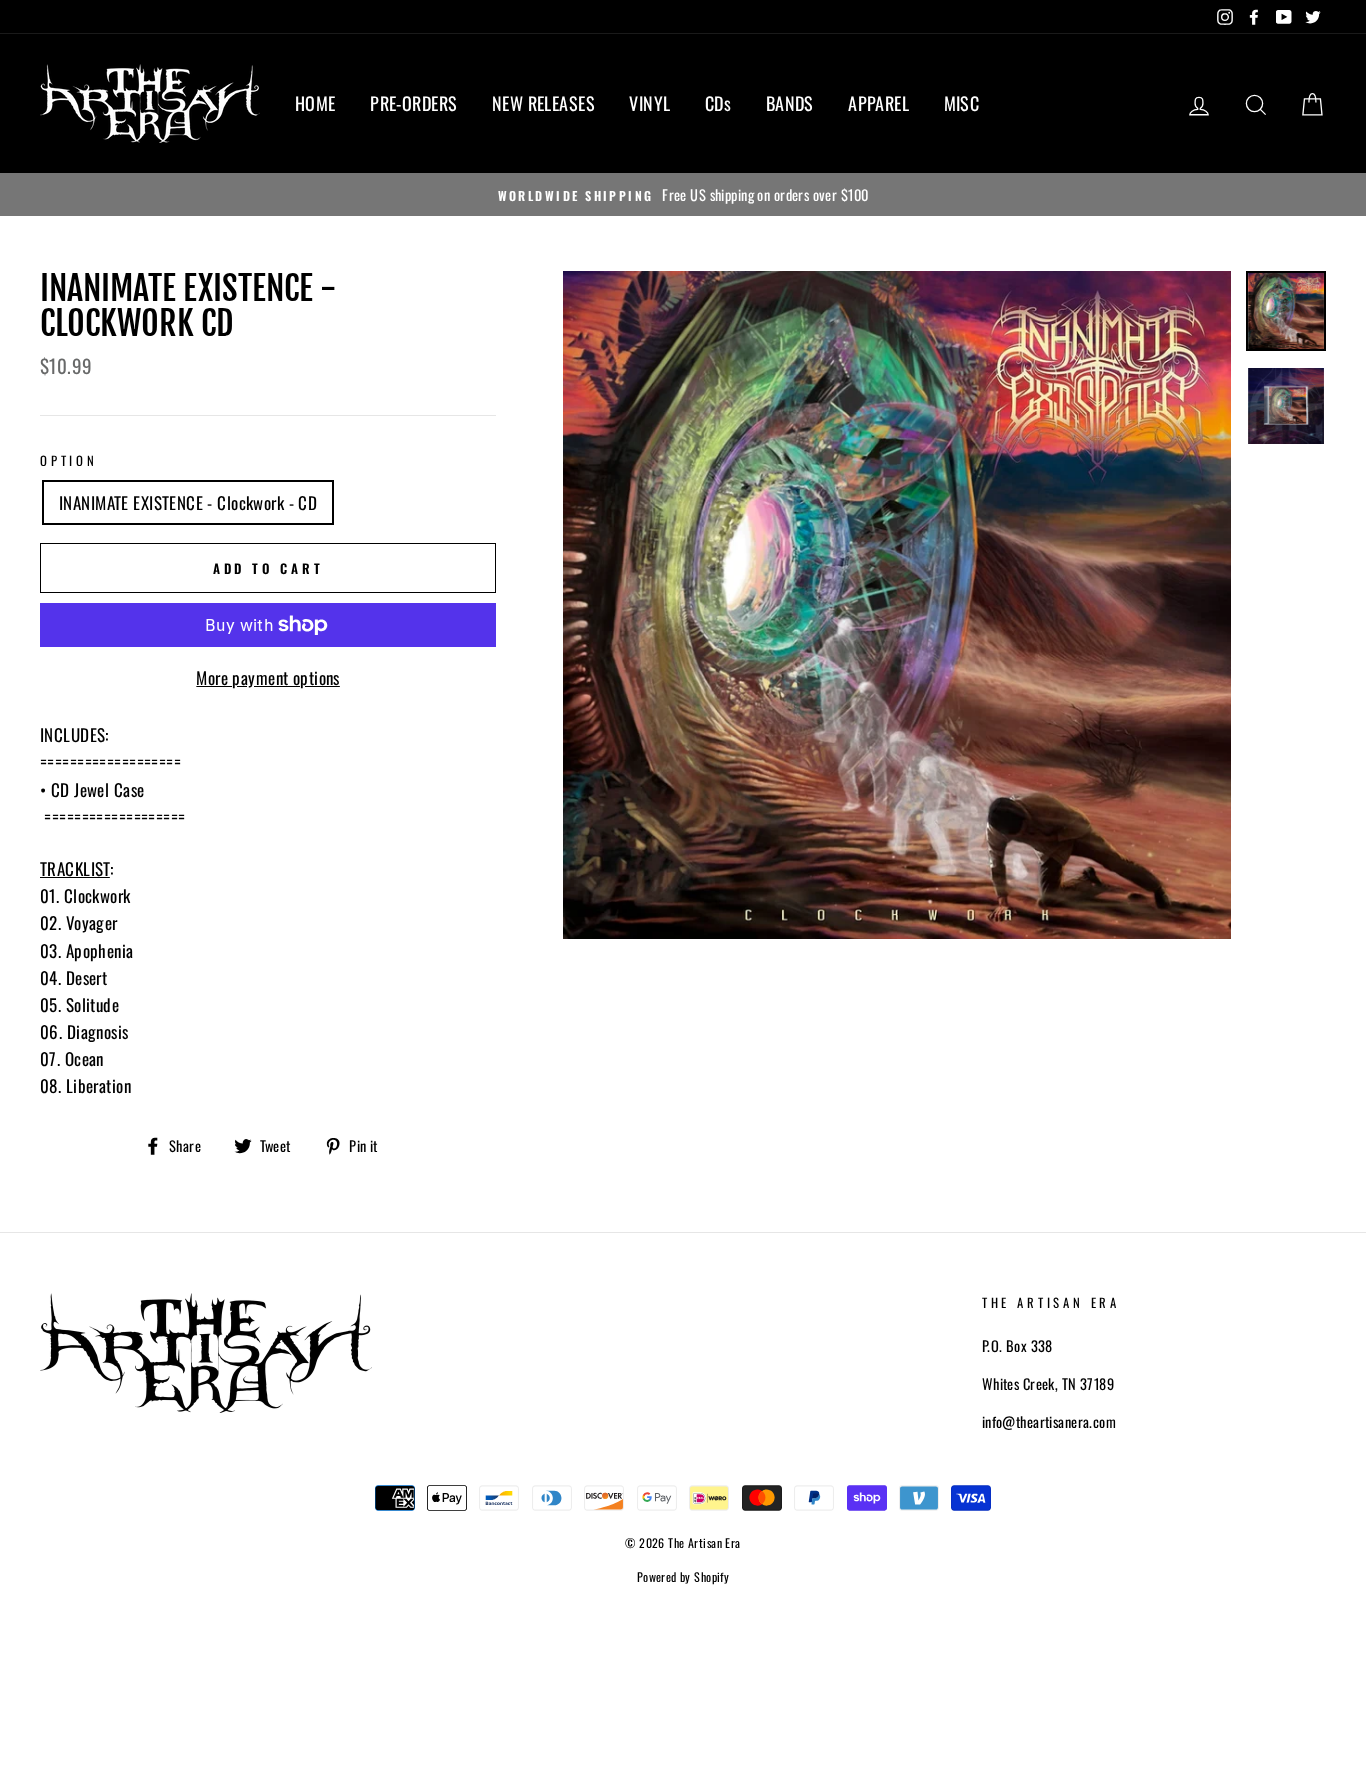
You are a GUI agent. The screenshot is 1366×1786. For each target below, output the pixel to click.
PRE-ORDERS (413, 103)
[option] (683, 194)
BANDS (790, 103)
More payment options (268, 677)
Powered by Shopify (683, 1576)
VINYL (649, 103)
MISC (962, 103)
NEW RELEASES (543, 103)
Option (69, 460)
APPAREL (878, 103)
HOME (315, 103)
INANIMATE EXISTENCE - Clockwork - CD (188, 502)
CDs (718, 103)
